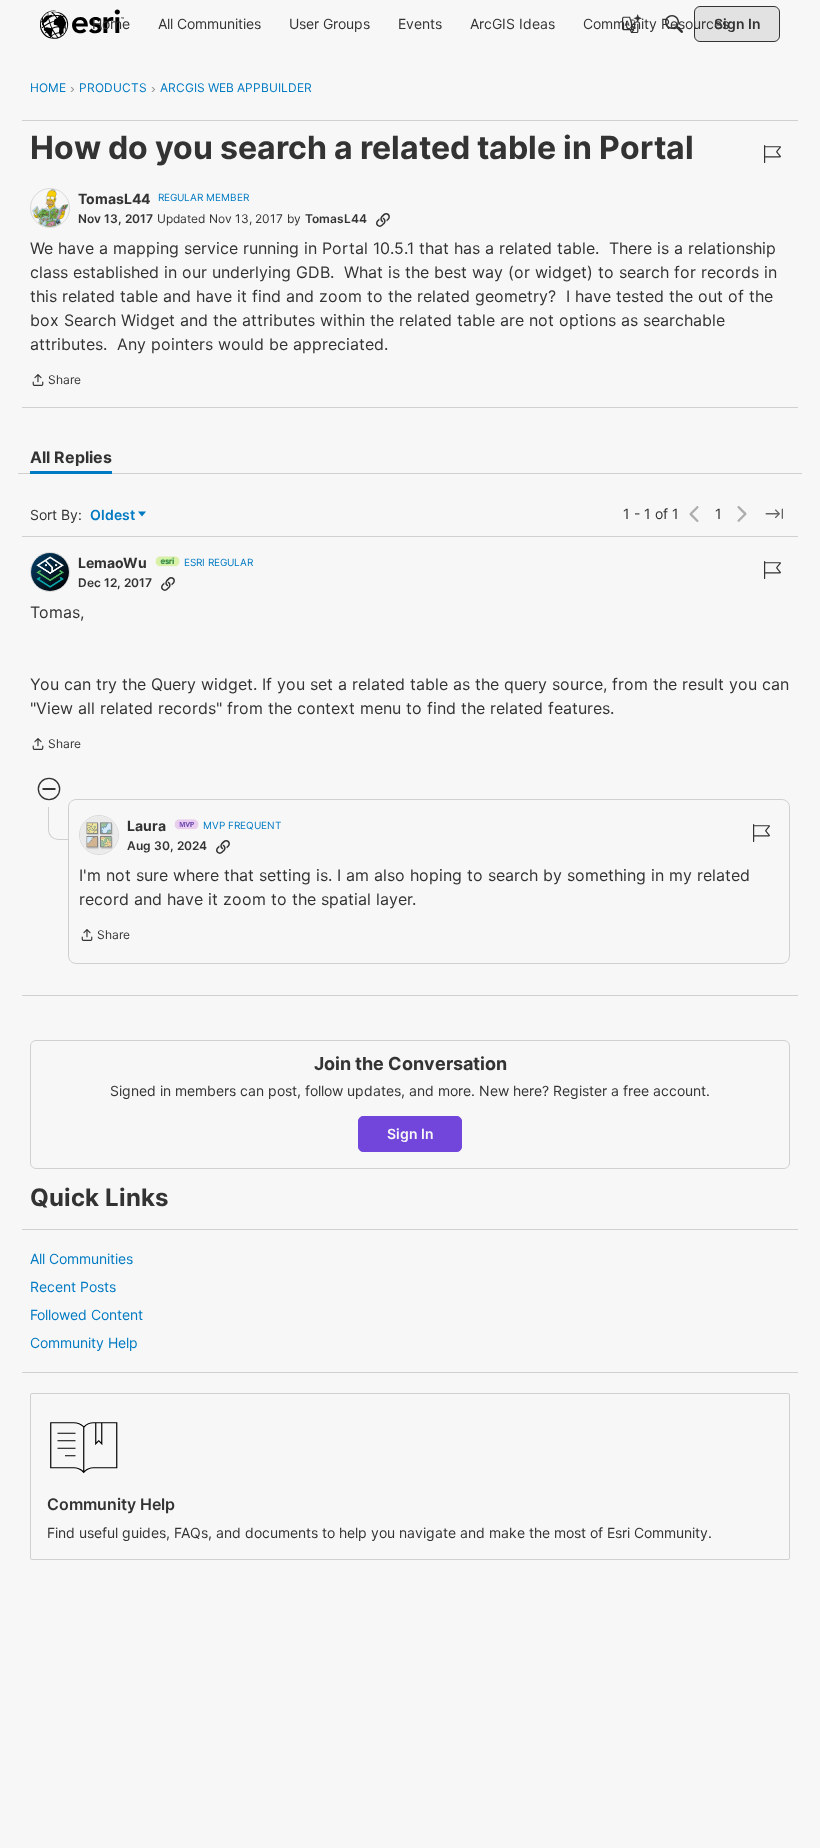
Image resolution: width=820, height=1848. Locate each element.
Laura (146, 825)
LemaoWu (112, 562)
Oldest (114, 515)
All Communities (81, 1258)
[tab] (71, 457)
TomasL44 (114, 198)
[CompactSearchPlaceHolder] (674, 24)
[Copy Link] (383, 219)
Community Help (84, 1342)
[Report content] (772, 154)
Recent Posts (73, 1286)
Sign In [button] (410, 1133)
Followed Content (86, 1314)
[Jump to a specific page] (774, 514)
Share (55, 382)
